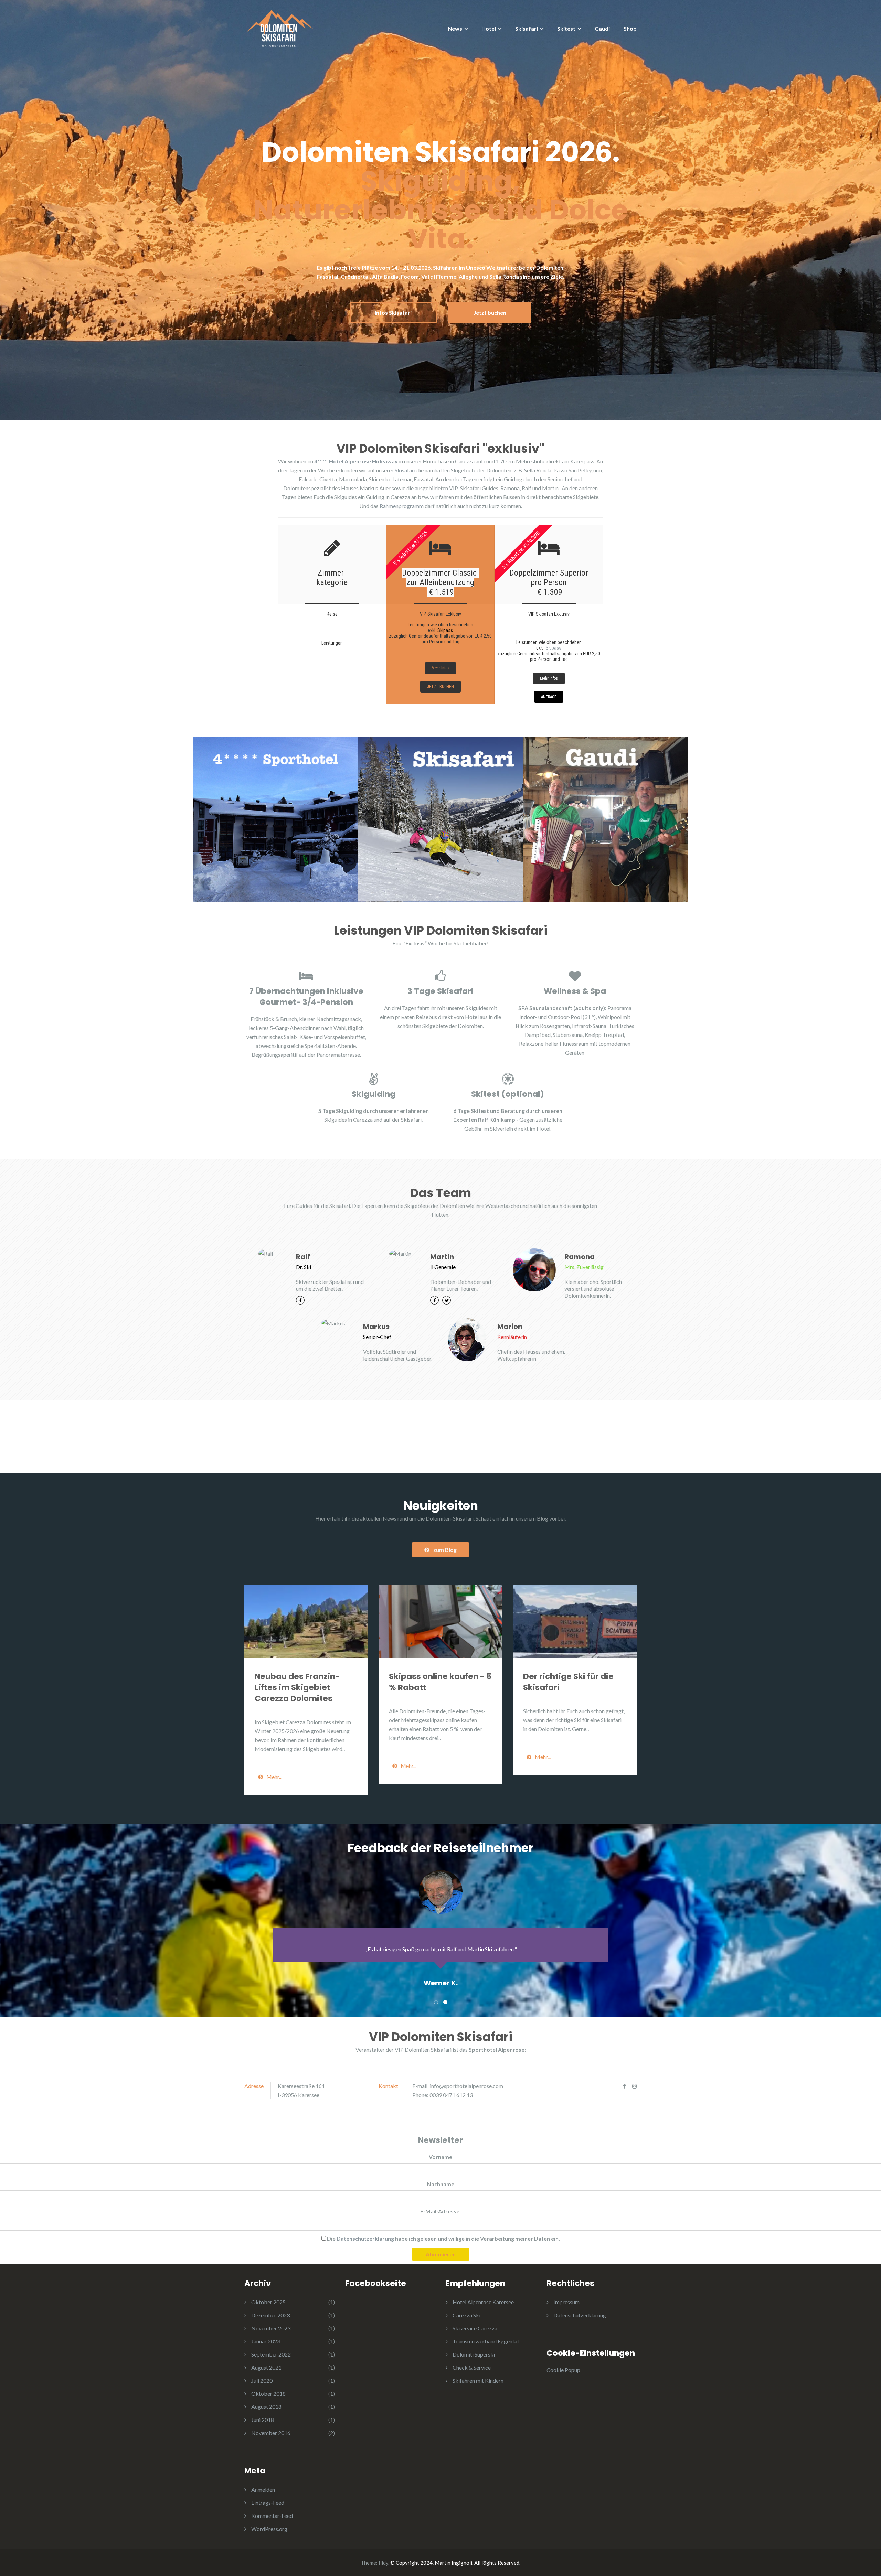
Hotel (489, 28)
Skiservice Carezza (475, 2328)
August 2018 (266, 2407)
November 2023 (271, 2328)
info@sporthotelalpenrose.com (466, 2086)
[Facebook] (300, 1300)
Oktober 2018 (268, 2393)
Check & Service (472, 2367)
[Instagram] (634, 2086)
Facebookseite (376, 2283)
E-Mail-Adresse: (440, 2211)
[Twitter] (447, 1300)
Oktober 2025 (268, 2302)
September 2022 (271, 2354)
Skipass (445, 630)
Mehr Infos (440, 668)
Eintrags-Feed (268, 2503)
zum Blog (445, 1550)
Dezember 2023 (270, 2315)
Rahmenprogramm (402, 506)
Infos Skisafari (393, 313)
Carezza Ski (466, 2315)
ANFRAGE (549, 697)
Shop (630, 28)
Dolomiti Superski (474, 2354)
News (455, 28)
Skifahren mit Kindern (478, 2380)
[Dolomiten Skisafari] (279, 27)
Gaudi (602, 28)
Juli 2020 (262, 2380)
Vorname (440, 2157)
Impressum (566, 2302)
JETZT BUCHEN (440, 687)
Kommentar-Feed (272, 2516)
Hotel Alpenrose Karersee (483, 2302)
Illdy (383, 2563)
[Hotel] (275, 819)
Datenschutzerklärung (580, 2315)
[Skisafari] (440, 819)
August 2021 (266, 2367)
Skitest (566, 28)
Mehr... (274, 1777)
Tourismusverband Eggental (486, 2341)
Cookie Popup (563, 2370)
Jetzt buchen (490, 313)
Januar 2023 (266, 2341)
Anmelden (263, 2489)
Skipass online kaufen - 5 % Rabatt (440, 1682)
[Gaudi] (606, 819)
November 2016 (271, 2433)
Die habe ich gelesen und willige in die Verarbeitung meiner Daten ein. (443, 2238)
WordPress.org (269, 2529)
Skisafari (527, 28)
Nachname (441, 2184)
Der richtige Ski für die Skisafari (568, 1682)
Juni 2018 (263, 2420)
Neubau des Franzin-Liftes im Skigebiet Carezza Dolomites (297, 1687)
